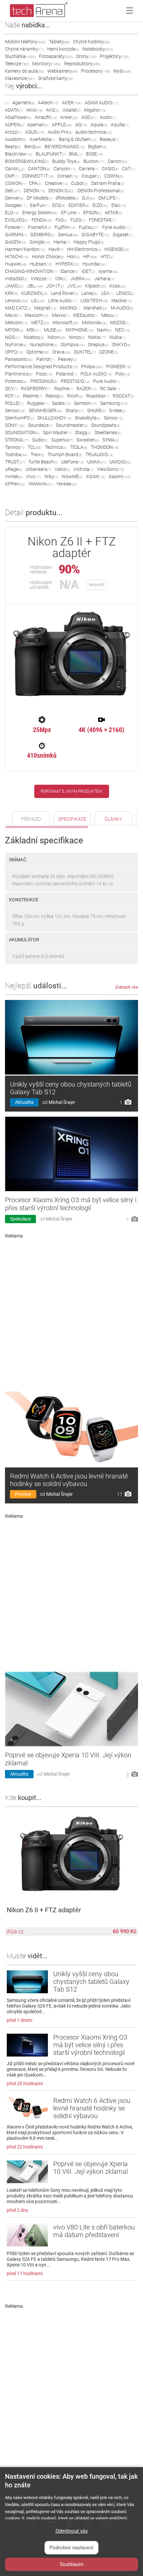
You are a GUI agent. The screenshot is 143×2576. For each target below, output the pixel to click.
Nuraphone (44, 345)
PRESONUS (44, 381)
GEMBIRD (42, 235)
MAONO (70, 308)
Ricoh (75, 396)
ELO (12, 213)
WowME (72, 476)
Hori (73, 257)
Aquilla (120, 125)
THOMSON (105, 447)
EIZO (100, 205)
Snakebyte (88, 418)
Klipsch (96, 286)
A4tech (48, 103)
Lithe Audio (63, 301)
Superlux (62, 440)
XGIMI (96, 476)
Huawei (16, 264)
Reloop (55, 396)
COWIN (114, 176)
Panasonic (19, 359)
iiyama (108, 271)
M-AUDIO (122, 308)
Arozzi (13, 132)
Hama (62, 242)
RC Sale (110, 389)
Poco (44, 374)
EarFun (39, 205)
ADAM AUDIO (101, 103)
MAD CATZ (18, 308)
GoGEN (16, 242)
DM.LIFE (109, 198)
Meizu (110, 315)
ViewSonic (110, 469)
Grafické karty (56, 78)
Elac (119, 205)
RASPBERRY (36, 389)
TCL (35, 447)
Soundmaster (72, 425)
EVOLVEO (17, 220)
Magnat (45, 308)
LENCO (126, 293)
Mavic (13, 315)
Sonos (113, 418)
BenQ (33, 147)
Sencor (15, 411)
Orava (61, 352)
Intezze (41, 279)
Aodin (108, 117)
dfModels (67, 198)
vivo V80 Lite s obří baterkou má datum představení (94, 2231)
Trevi (37, 454)
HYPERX (67, 264)
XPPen (15, 484)
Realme (33, 396)
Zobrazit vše (127, 987)
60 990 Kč (125, 1931)
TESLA (79, 447)
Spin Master (57, 432)
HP (90, 257)
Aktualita (24, 1102)
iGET (88, 271)
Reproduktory (82, 64)
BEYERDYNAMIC (65, 147)
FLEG (78, 220)
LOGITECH (94, 301)
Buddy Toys (66, 161)
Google (40, 242)
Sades (61, 403)
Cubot (79, 183)
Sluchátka (20, 56)
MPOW (14, 330)
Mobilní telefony (25, 42)
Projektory (114, 56)
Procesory (96, 71)
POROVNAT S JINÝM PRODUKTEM (71, 791)
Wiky (51, 476)
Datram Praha (108, 183)
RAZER (87, 389)
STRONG (17, 440)
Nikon (57, 337)
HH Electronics (84, 249)
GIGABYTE (95, 235)
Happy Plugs (89, 242)
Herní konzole (63, 49)
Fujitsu (89, 227)
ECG (59, 205)
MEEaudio (86, 315)
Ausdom (16, 139)
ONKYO (121, 345)
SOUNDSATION (22, 432)
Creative (56, 183)
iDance (69, 271)
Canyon (65, 169)
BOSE (94, 154)
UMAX (97, 462)
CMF (12, 176)
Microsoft (66, 323)
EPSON (92, 213)
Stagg (83, 432)
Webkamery (63, 71)
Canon (118, 161)
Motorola (94, 323)
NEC (123, 330)
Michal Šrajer (62, 1102)
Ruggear (38, 403)
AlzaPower (18, 117)
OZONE (108, 352)
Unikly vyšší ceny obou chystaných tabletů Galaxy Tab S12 (71, 1088)
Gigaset (123, 235)
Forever (15, 227)
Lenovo (16, 301)
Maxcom (37, 315)
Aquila (99, 125)
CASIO (110, 169)
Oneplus (98, 345)
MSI (34, 330)
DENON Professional (101, 191)
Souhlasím (72, 2564)
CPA (35, 183)
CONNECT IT (38, 176)
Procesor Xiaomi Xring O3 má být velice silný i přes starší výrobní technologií (71, 1204)
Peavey (67, 359)
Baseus (109, 139)
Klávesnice (20, 78)
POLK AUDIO (96, 374)
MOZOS (120, 323)
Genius (68, 235)
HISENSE (117, 249)
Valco (62, 469)
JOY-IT (55, 286)
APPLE (62, 125)
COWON (15, 183)
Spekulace (20, 1219)
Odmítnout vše (72, 2531)
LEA (107, 293)
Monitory (47, 64)
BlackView (19, 154)
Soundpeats (106, 425)
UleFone (72, 462)
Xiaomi (120, 476)
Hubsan (41, 264)
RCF (12, 396)
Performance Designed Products (41, 367)
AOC (89, 117)
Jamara (104, 279)
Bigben (97, 147)
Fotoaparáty (56, 56)
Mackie (122, 301)
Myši (122, 71)
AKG (53, 110)
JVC (74, 286)
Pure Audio (106, 381)
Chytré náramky (24, 49)
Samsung (114, 403)
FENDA (42, 220)
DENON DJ (61, 191)
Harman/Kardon (25, 249)
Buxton (94, 161)
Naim (104, 330)
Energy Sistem (40, 213)
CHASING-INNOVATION (31, 271)
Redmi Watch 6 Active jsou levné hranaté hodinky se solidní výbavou (69, 1480)
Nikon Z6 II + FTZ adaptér (44, 1910)
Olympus (72, 345)
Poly (123, 374)
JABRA (80, 279)
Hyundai (94, 264)
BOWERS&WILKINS (27, 161)
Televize (17, 64)
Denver (14, 198)
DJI (89, 198)
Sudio (40, 440)
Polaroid (67, 374)
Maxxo (61, 315)
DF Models (39, 198)
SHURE (96, 411)
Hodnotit (97, 585)
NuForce (16, 345)
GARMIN (16, 235)
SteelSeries (108, 432)
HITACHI (17, 257)
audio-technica (94, 132)
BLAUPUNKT (51, 154)
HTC (107, 257)
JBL (35, 286)
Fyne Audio (117, 227)
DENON (34, 191)
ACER (72, 103)
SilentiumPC (19, 418)
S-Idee (117, 411)
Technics (56, 447)
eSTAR (114, 213)
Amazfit (46, 117)
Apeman (38, 125)
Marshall (95, 308)
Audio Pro (60, 132)
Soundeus (40, 425)
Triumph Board (65, 454)
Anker (69, 117)
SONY (15, 425)
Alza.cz (15, 1931)
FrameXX (40, 227)
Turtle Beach (43, 462)
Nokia (97, 337)
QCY (11, 389)
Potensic (16, 381)
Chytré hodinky (92, 42)
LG (38, 301)
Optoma (38, 352)
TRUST (15, 462)
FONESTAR (102, 220)
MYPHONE (79, 330)
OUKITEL (85, 352)
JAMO (14, 286)
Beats (13, 147)
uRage (14, 469)
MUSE (53, 330)
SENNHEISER (45, 411)
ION (61, 279)
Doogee (16, 205)
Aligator (95, 110)
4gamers (23, 103)
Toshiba (16, 454)
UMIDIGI (120, 462)
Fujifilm (65, 227)
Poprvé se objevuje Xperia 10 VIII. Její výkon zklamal (90, 2168)
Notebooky (98, 49)
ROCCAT (123, 396)
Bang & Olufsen (78, 139)
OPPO (14, 352)
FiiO (61, 220)
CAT (128, 169)
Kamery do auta (24, 71)
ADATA (14, 110)
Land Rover (65, 293)
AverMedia (43, 139)
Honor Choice (48, 257)
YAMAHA (41, 484)
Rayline (64, 389)
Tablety (59, 42)
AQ (81, 125)
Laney (90, 293)
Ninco (77, 337)
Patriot (45, 359)
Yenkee (67, 484)
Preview (23, 1494)
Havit (56, 249)
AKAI (34, 110)
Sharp (75, 411)
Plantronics (19, 374)
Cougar (91, 176)
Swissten (88, 440)
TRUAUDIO (99, 454)
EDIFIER (79, 205)
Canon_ (15, 169)
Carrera (89, 169)
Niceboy (34, 337)
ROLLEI (14, 403)
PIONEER (119, 367)
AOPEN (14, 125)
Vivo (33, 476)
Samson (85, 403)
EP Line (70, 213)
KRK (11, 293)
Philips (92, 367)
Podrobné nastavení (71, 2548)
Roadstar (98, 396)
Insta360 (16, 279)
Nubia (118, 337)
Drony (86, 56)
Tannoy (15, 447)
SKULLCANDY (54, 418)
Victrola (83, 469)
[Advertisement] (71, 1312)
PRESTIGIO (75, 381)
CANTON (39, 169)
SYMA (111, 440)
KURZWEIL (34, 293)
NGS (13, 337)
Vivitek (14, 476)
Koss (118, 286)
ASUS (35, 132)
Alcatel (71, 110)
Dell (13, 191)
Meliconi (16, 323)
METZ (40, 323)
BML (76, 154)
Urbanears (38, 469)
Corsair (68, 176)
